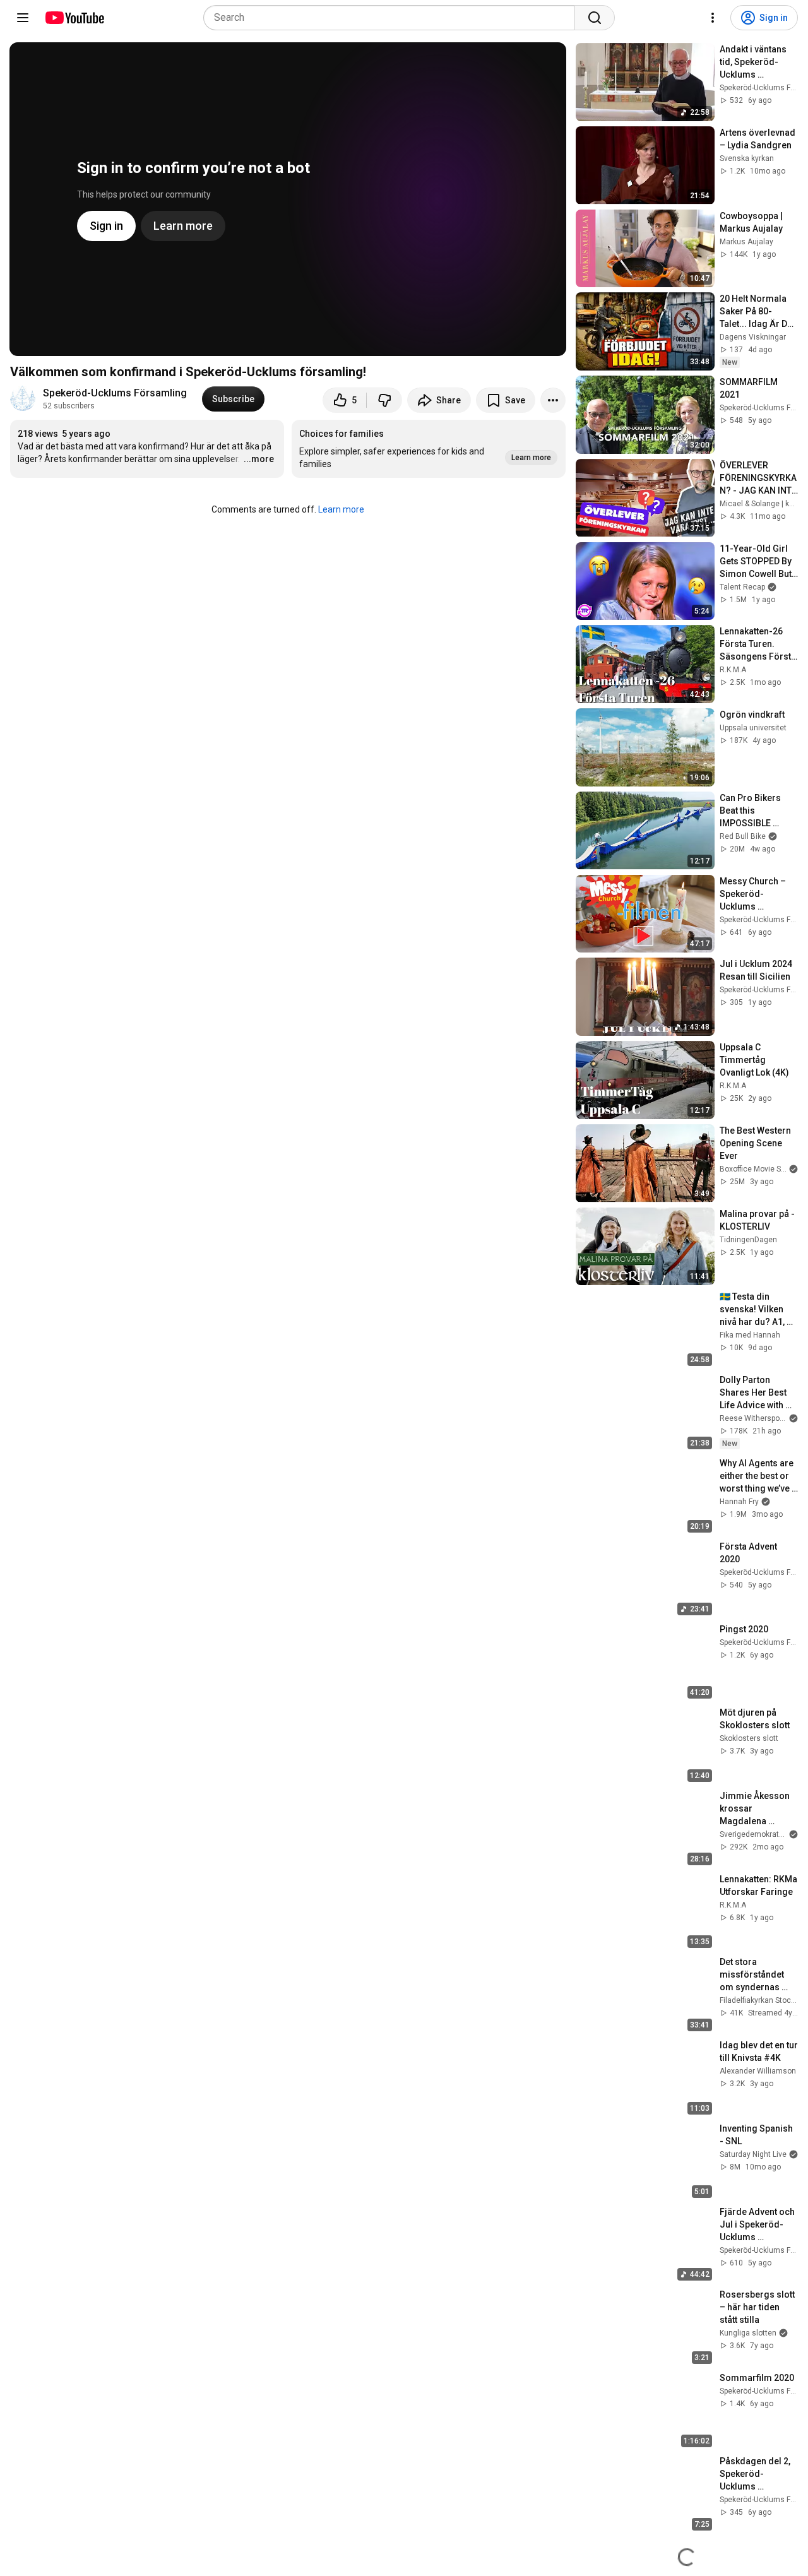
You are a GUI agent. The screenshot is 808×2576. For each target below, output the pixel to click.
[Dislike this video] (384, 400)
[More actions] (553, 400)
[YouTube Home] (74, 18)
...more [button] (259, 459)
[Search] (595, 18)
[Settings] (713, 18)
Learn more (341, 509)
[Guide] (23, 18)
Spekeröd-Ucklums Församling (115, 393)
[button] (429, 449)
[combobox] (393, 18)
